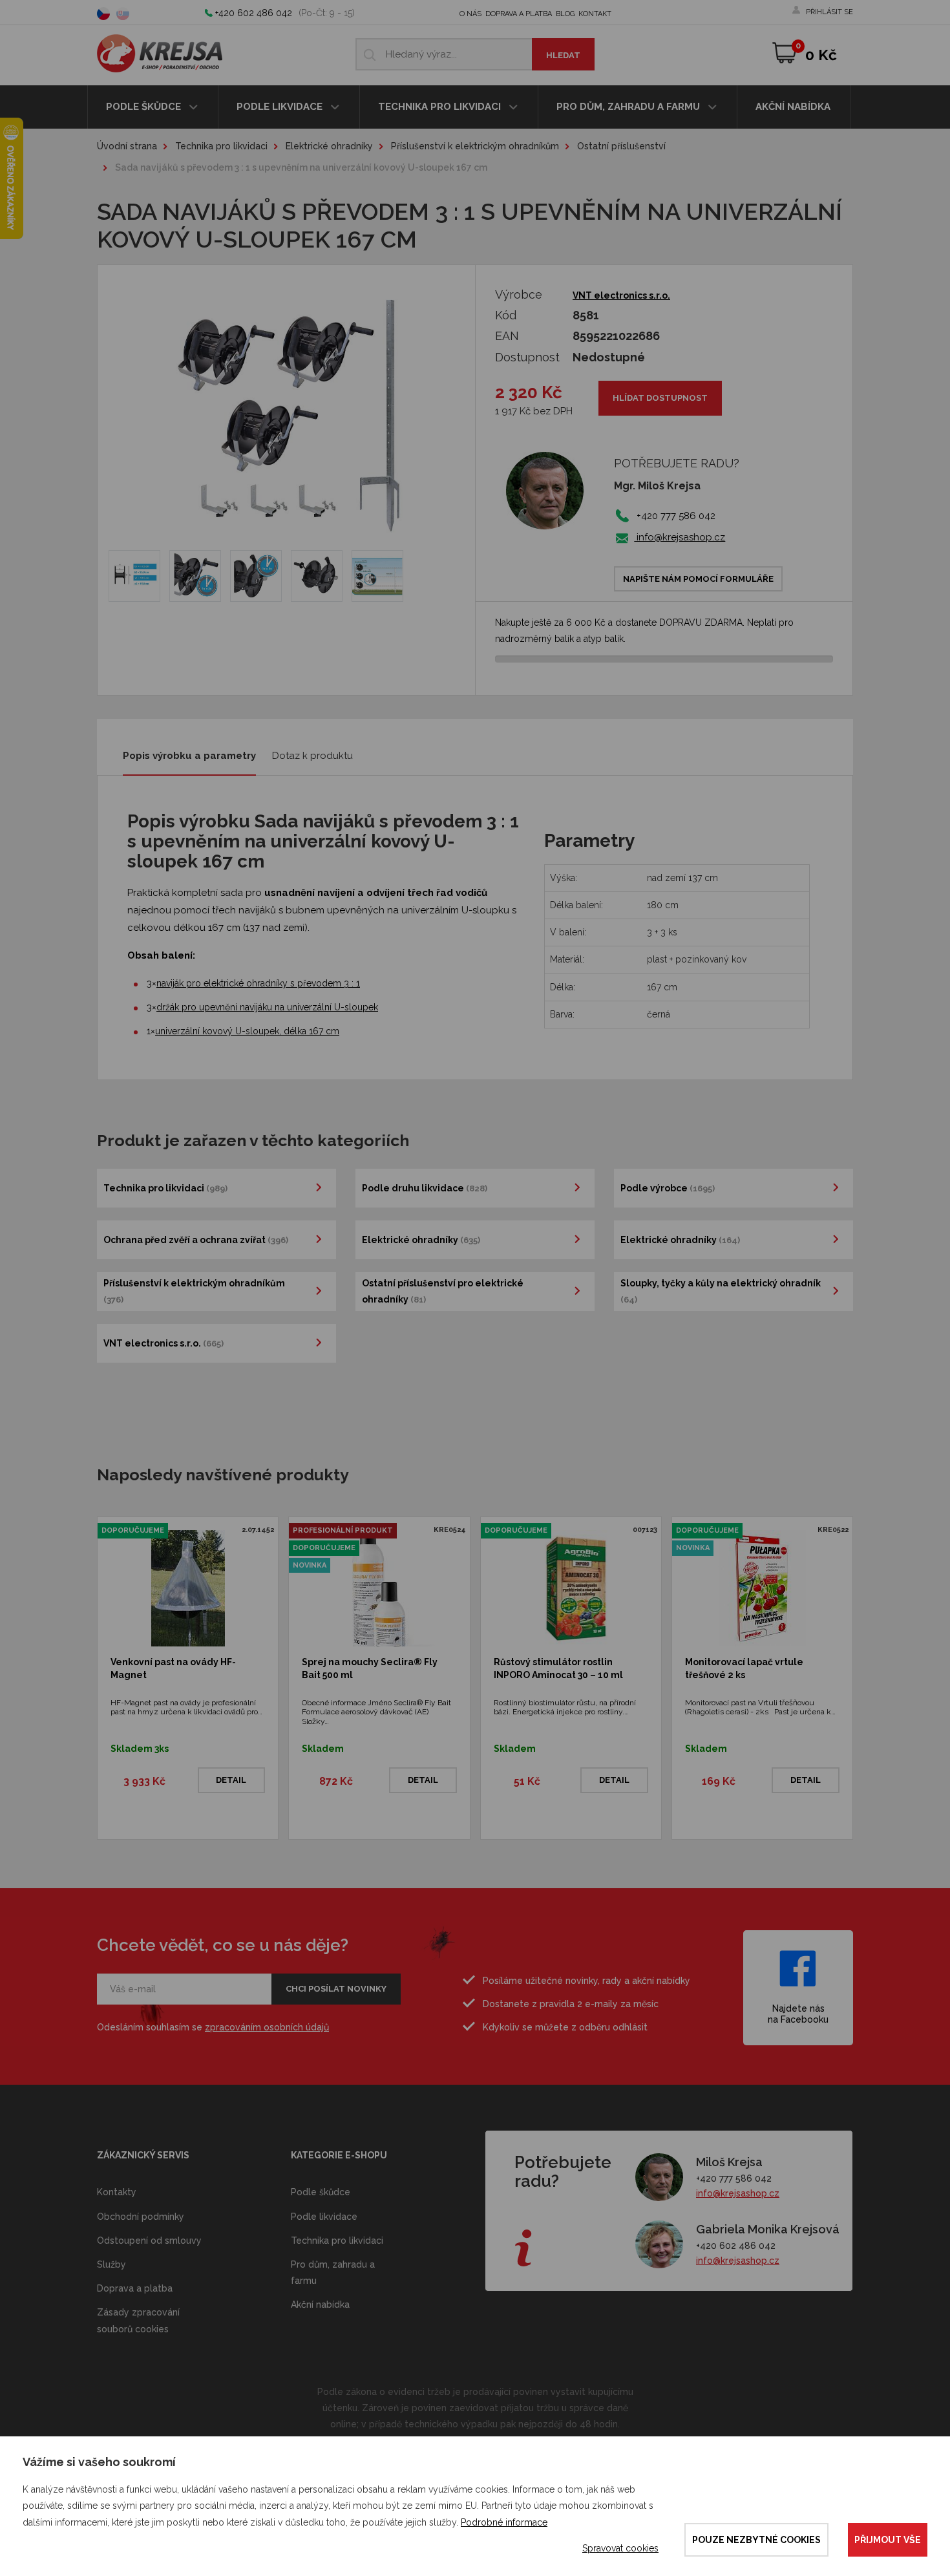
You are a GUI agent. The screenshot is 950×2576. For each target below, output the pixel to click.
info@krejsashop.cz (680, 537)
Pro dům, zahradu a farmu (629, 107)
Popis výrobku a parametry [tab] (189, 756)
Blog (565, 14)
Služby (111, 2264)
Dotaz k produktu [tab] (312, 756)
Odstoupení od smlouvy (149, 2241)
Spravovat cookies (620, 2548)
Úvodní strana (127, 146)
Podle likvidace (281, 107)
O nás (470, 14)
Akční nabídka (793, 107)
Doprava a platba (519, 14)
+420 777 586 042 (734, 2178)
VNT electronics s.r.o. (621, 295)
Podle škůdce (145, 107)
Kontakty (117, 2192)
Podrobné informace (504, 2522)
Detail (231, 1780)
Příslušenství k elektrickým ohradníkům (475, 146)
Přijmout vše (888, 2540)
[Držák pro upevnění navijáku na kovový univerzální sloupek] (377, 576)
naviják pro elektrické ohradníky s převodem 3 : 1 (258, 983)
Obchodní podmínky (141, 2217)
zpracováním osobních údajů (267, 2027)
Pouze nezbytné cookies (756, 2540)
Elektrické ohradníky (329, 146)
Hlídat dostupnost (660, 398)
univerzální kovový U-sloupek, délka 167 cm (247, 1031)
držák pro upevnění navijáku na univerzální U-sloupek (267, 1007)
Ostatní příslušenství (621, 146)
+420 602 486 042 (254, 13)
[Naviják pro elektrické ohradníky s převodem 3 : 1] (134, 576)
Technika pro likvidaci (441, 107)
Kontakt (595, 14)
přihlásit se (829, 12)
